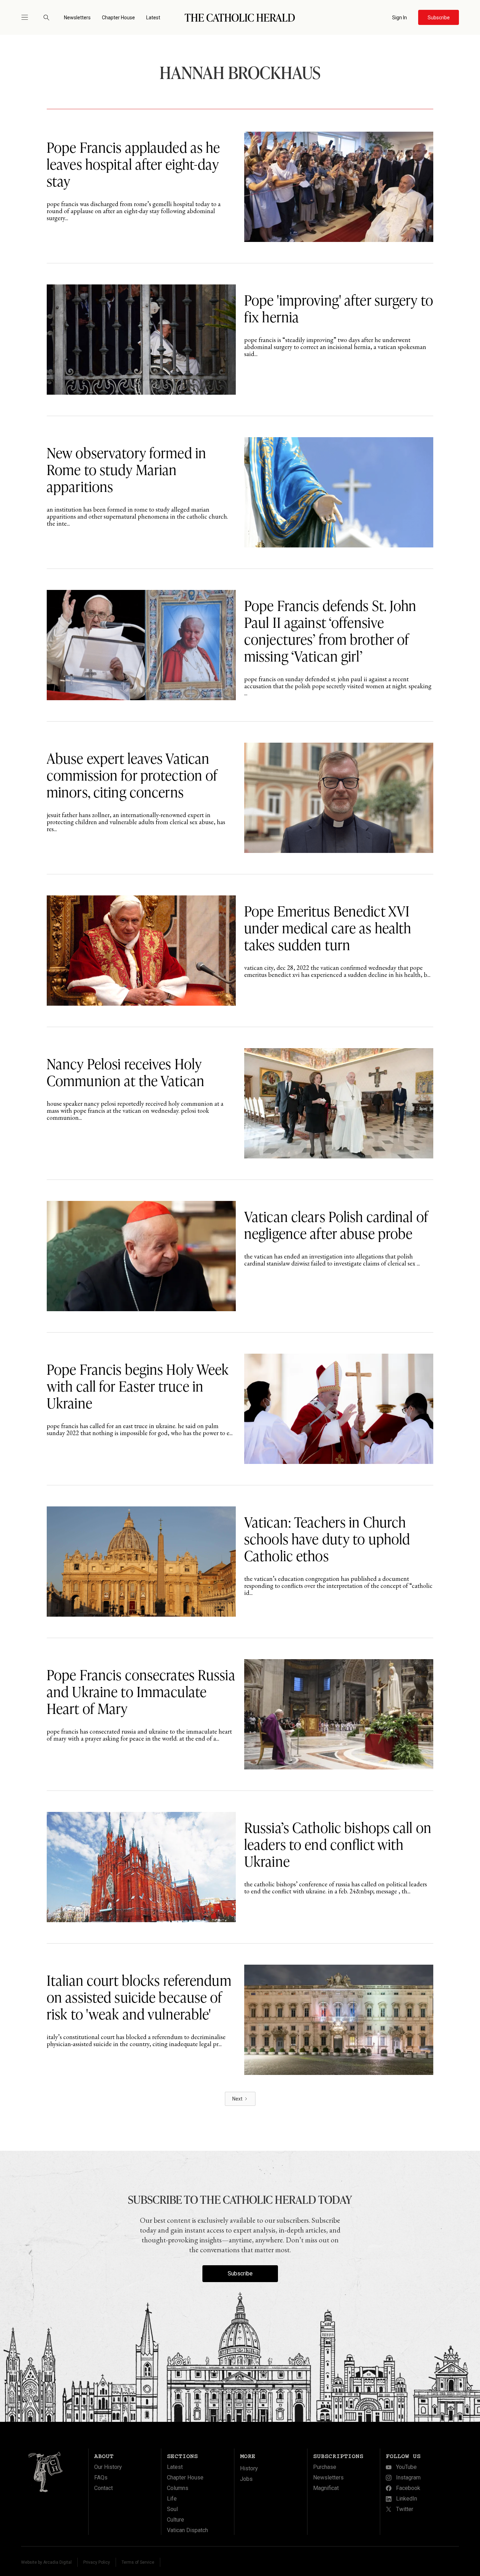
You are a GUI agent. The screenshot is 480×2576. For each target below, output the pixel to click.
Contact (103, 2488)
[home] (240, 17)
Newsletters (77, 18)
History (249, 2468)
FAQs (101, 2478)
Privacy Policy (97, 2562)
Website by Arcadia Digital (46, 2562)
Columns (178, 2488)
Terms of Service (138, 2562)
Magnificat (326, 2488)
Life (172, 2499)
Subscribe (240, 2273)
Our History (108, 2467)
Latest (153, 18)
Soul (172, 2509)
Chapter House (118, 18)
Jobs (246, 2479)
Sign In (400, 18)
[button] (28, 17)
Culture (176, 2520)
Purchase (325, 2467)
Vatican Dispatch (187, 2530)
